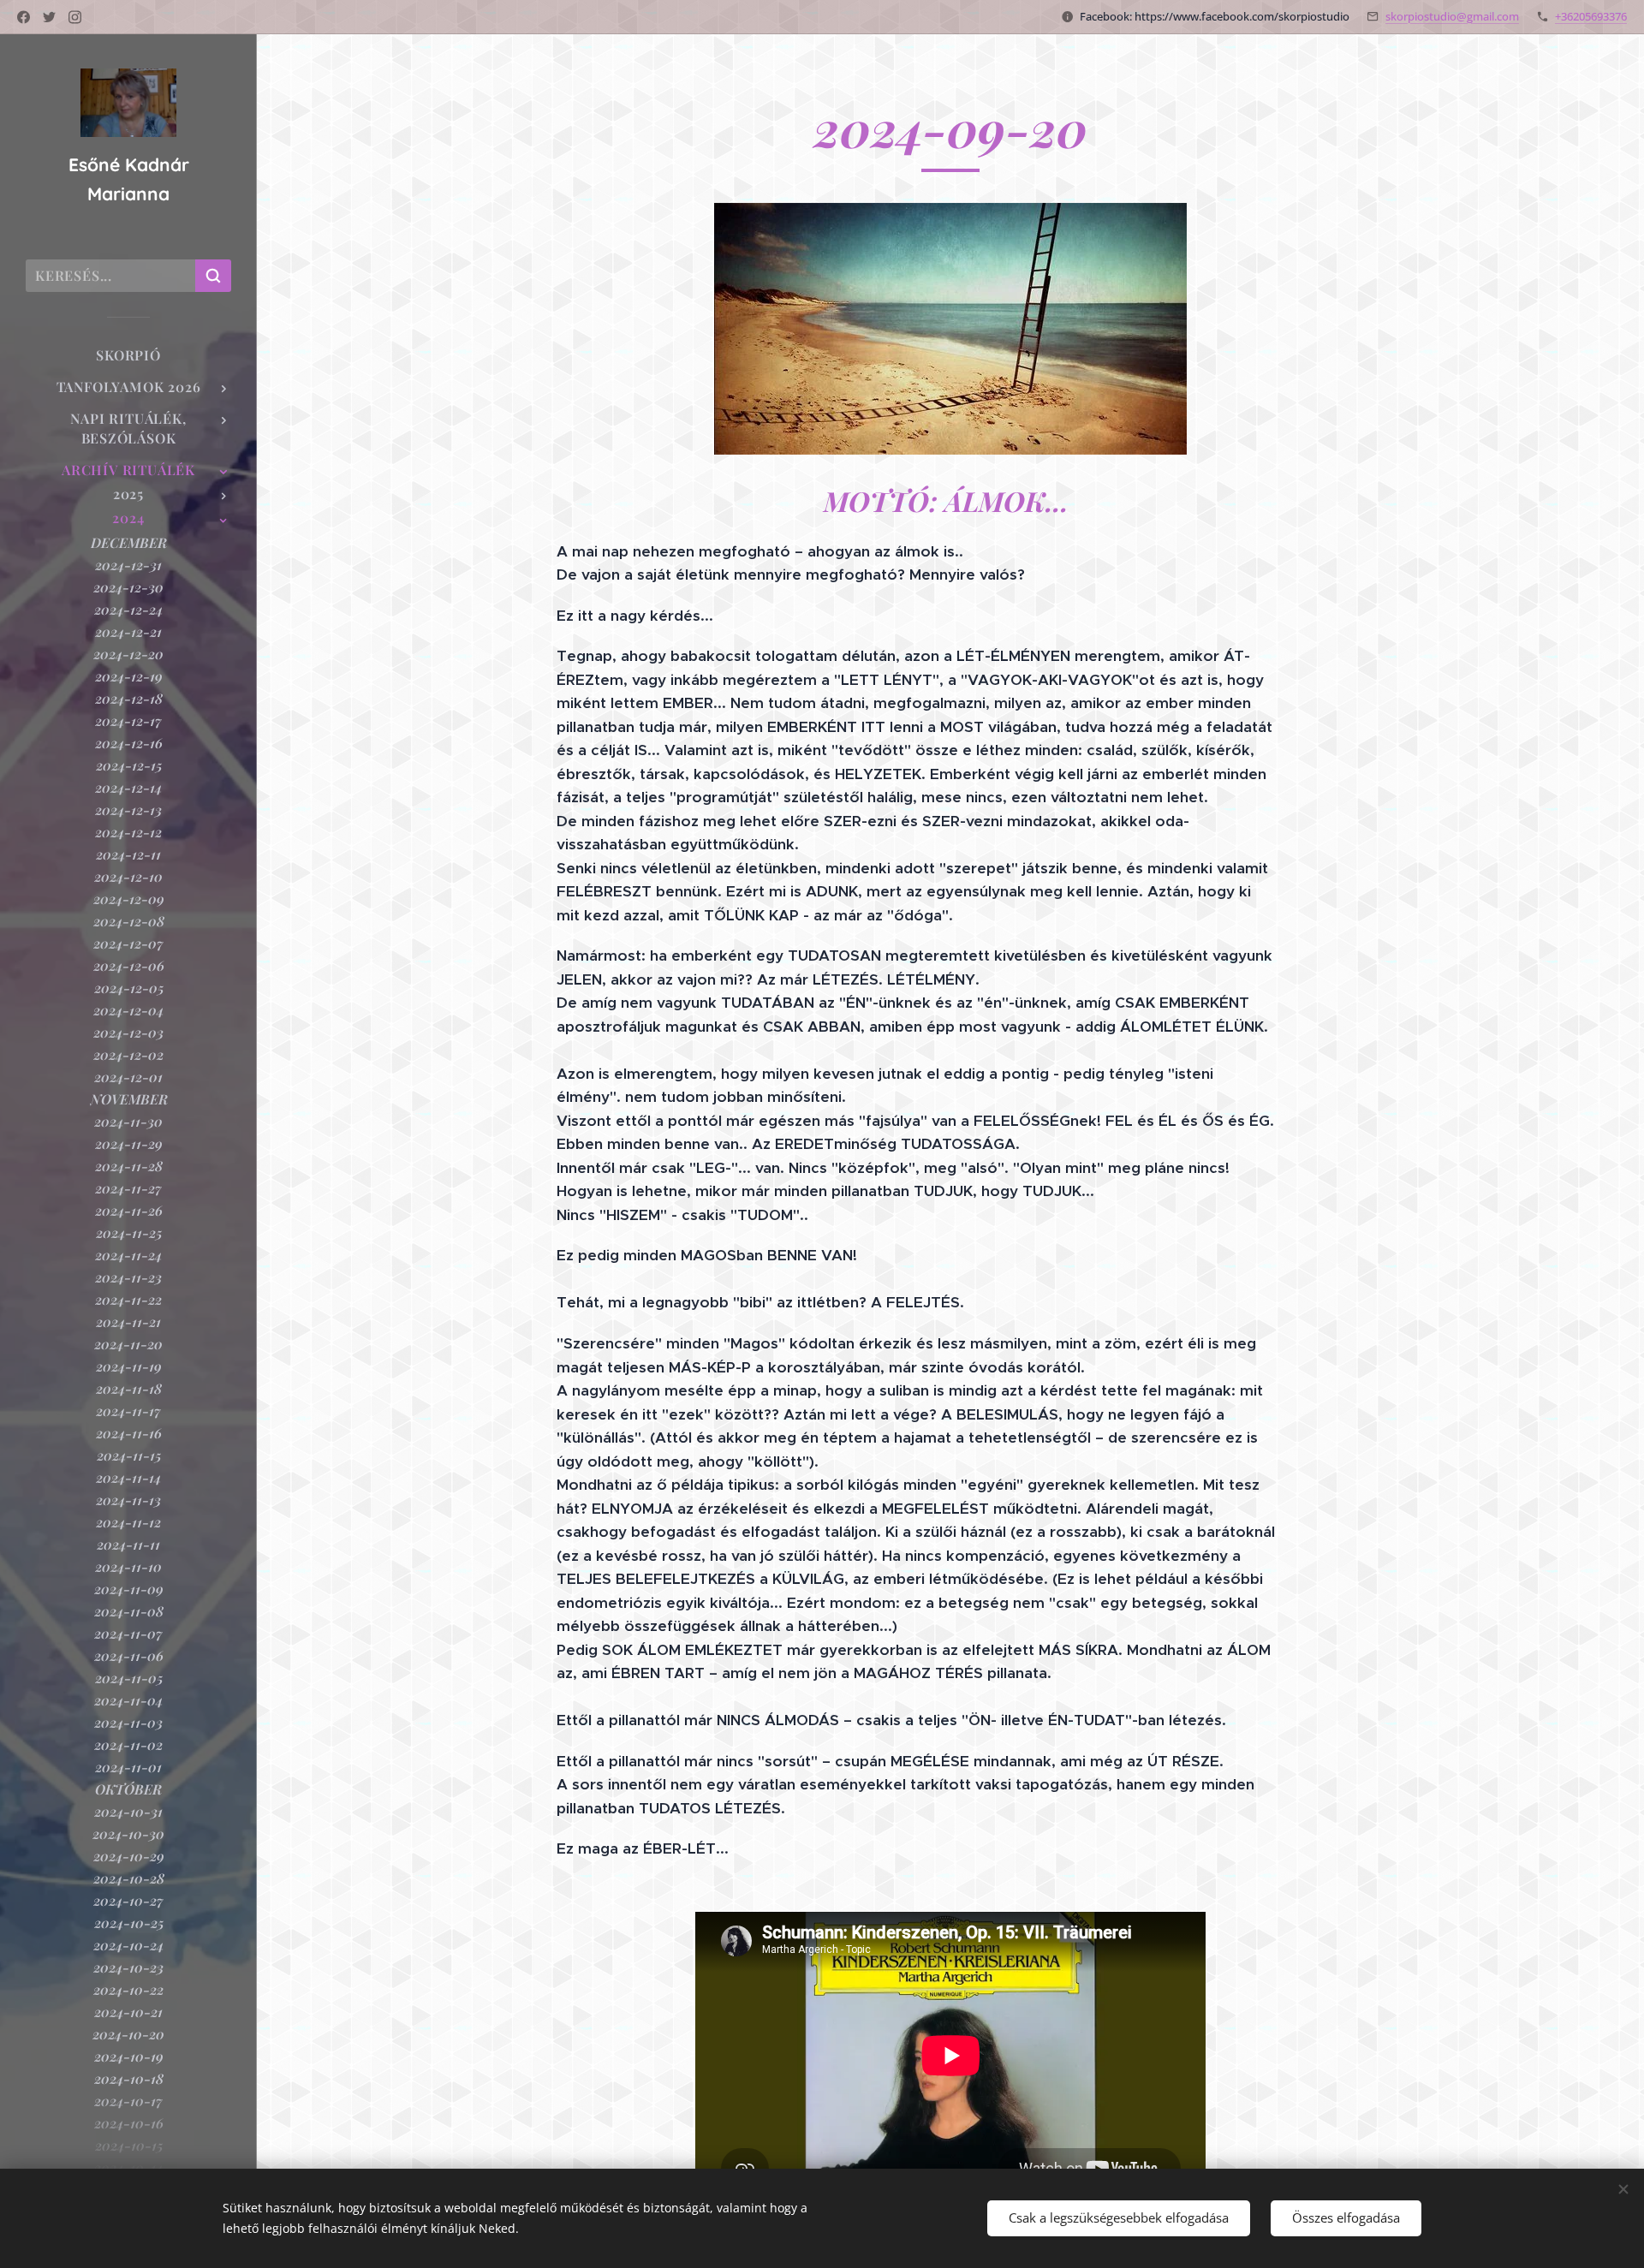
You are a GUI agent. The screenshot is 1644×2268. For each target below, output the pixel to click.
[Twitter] (49, 17)
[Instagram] (75, 17)
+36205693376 (1591, 16)
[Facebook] (24, 17)
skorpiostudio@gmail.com (1452, 16)
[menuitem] (128, 355)
